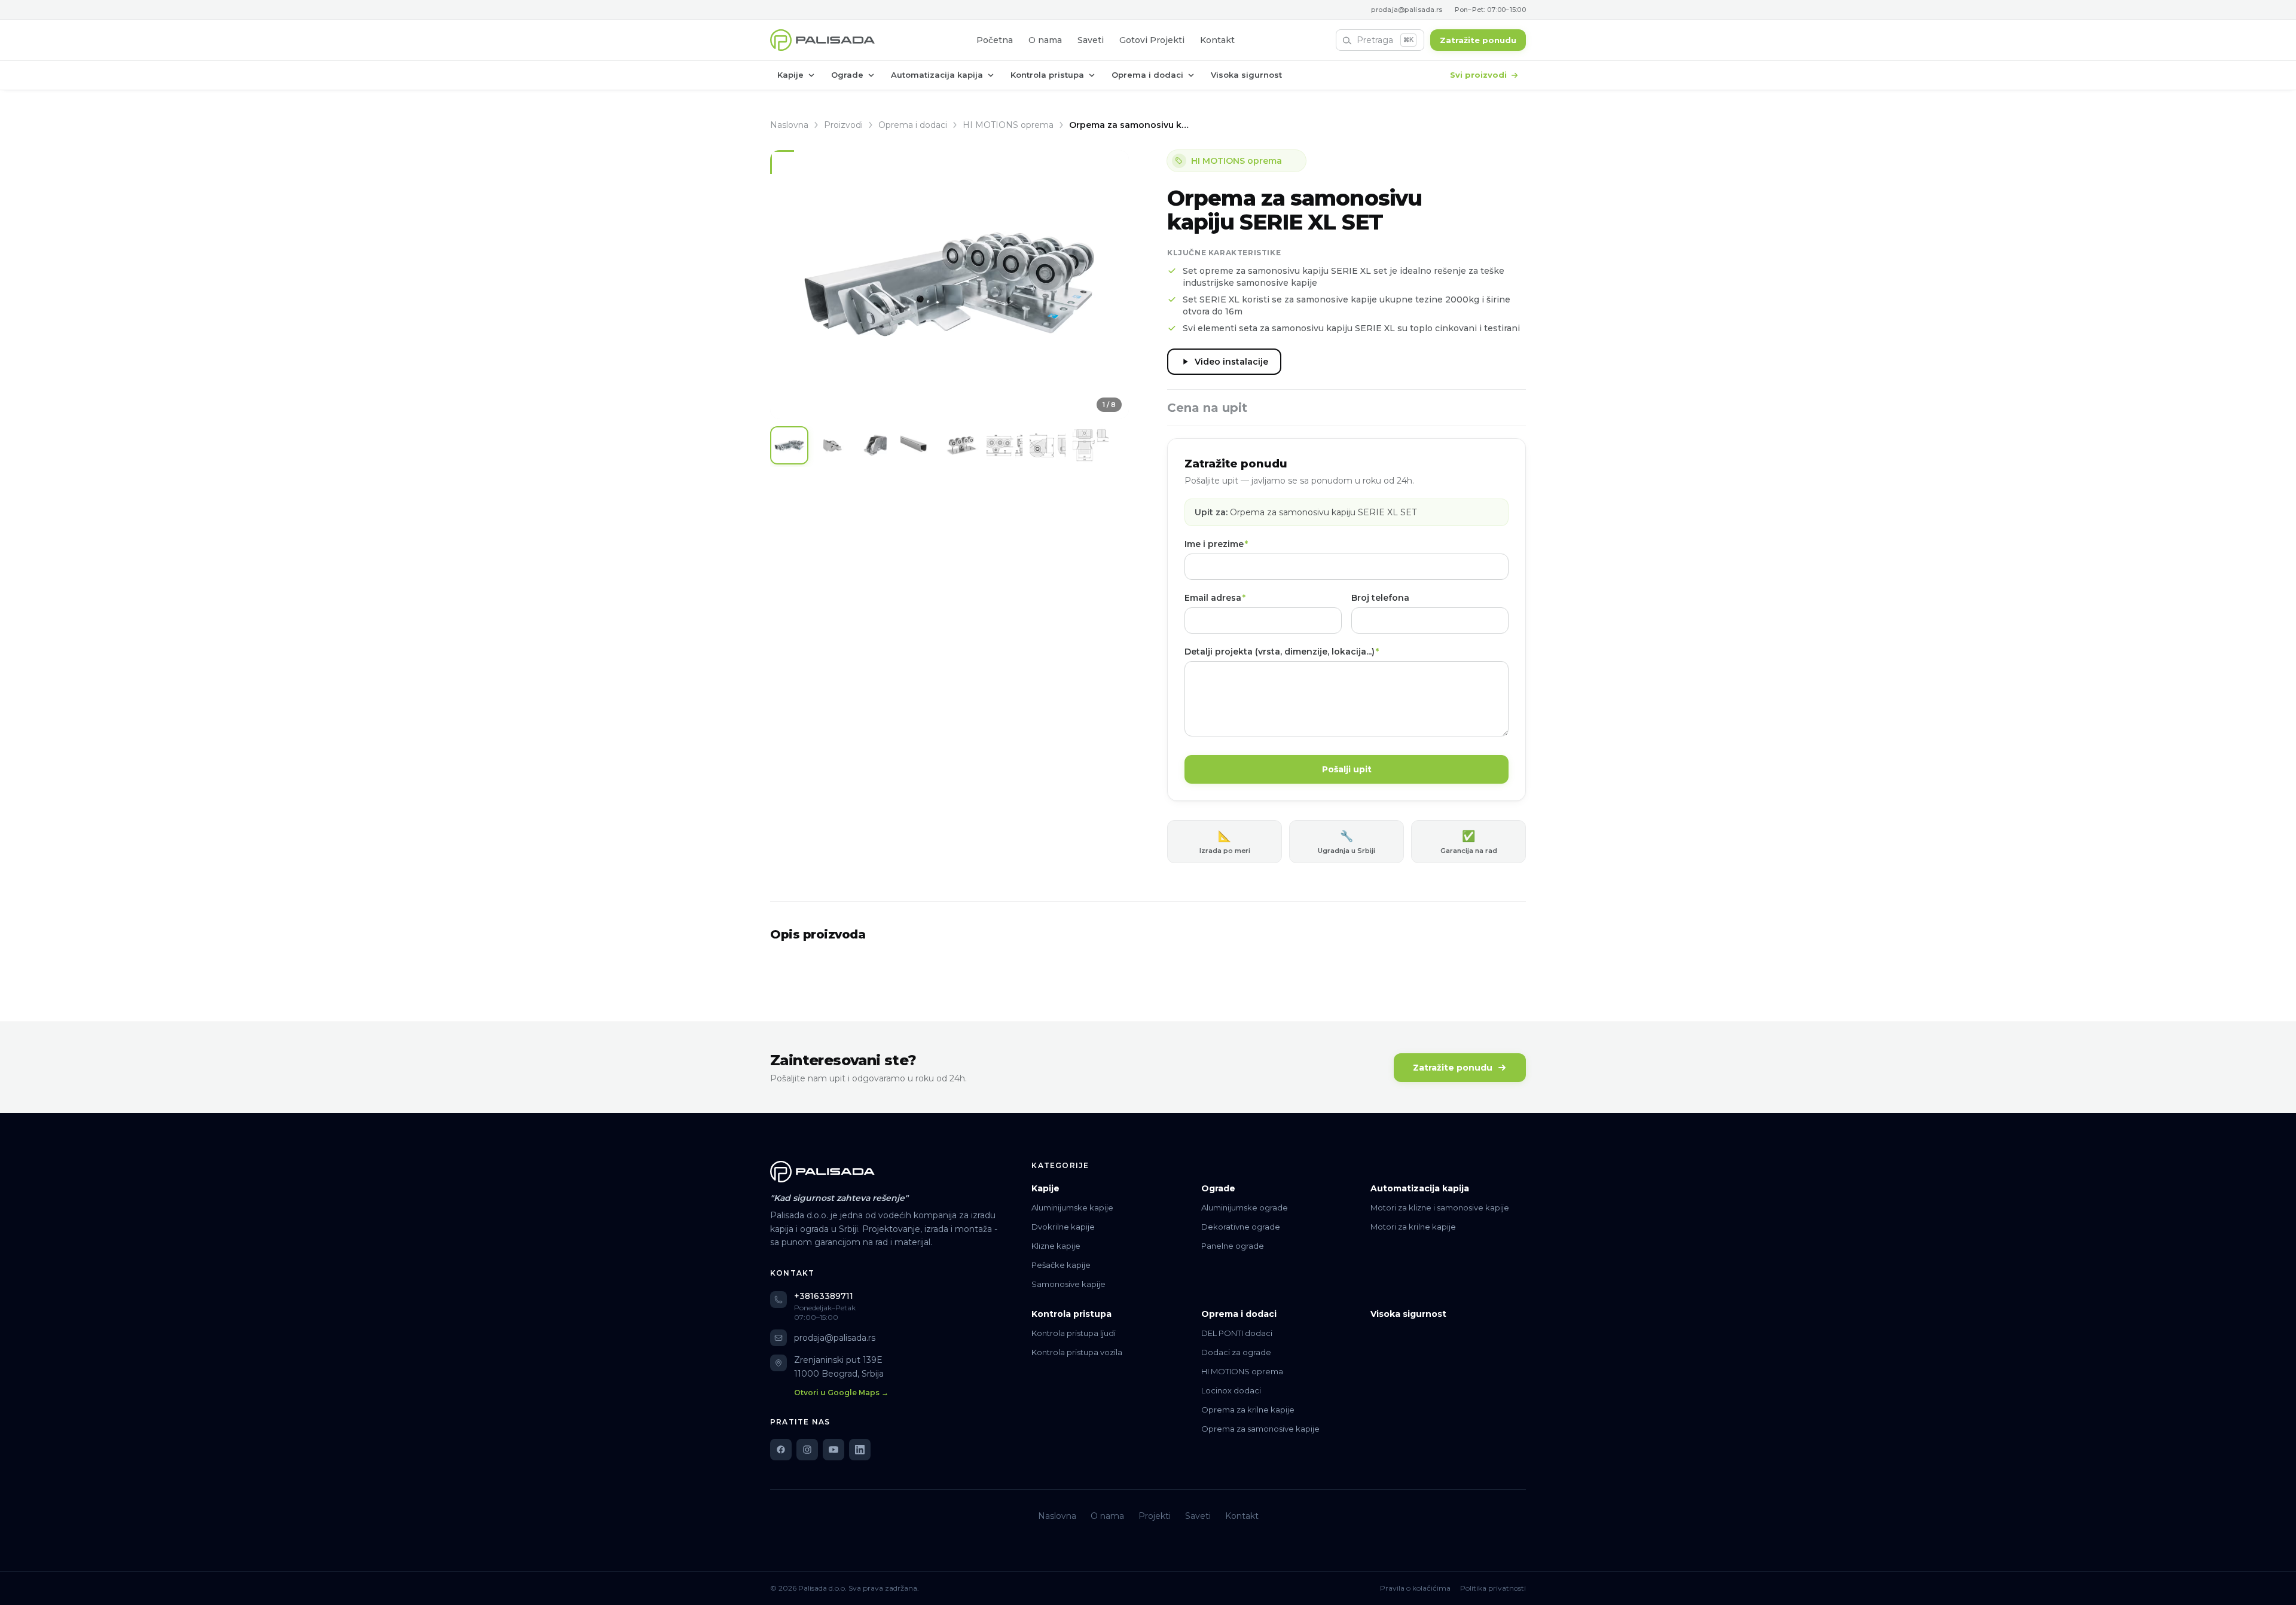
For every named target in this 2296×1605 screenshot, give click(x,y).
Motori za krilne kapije (1413, 1227)
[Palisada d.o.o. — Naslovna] (822, 40)
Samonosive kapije (1068, 1284)
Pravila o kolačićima (1415, 1588)
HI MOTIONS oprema (1008, 125)
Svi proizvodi (1478, 75)
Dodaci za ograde (1236, 1352)
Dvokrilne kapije (1063, 1227)
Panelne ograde (1233, 1246)
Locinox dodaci (1231, 1390)
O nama (1045, 40)
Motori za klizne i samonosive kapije (1440, 1207)
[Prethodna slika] (788, 285)
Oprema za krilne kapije (1248, 1410)
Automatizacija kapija (937, 75)
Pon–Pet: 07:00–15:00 (1491, 10)
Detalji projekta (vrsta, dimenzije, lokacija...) (1282, 652)
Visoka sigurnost (1246, 75)
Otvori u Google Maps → (841, 1392)
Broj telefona (1380, 598)
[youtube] (833, 1450)
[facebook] (781, 1450)
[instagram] (807, 1450)
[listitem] (789, 445)
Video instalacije (1231, 362)
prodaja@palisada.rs (1407, 10)
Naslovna (789, 125)
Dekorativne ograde (1241, 1227)
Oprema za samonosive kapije (1260, 1429)
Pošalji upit (1347, 769)
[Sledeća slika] (1111, 285)
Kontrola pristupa (1047, 75)
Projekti (1155, 1516)
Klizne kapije (1056, 1246)
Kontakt (1217, 40)
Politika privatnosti (1493, 1588)
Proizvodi (843, 125)
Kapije (790, 75)
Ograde (847, 75)
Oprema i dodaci (1147, 75)
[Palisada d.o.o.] (822, 1172)
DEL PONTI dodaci (1237, 1333)
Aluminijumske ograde (1245, 1207)
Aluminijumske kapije (1072, 1207)
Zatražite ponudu (1478, 40)
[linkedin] (860, 1450)
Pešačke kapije (1061, 1265)
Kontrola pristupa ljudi (1074, 1333)
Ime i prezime (1216, 544)
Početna (995, 40)
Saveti (1091, 40)
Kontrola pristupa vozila (1077, 1352)
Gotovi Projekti (1152, 40)
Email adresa (1215, 598)
